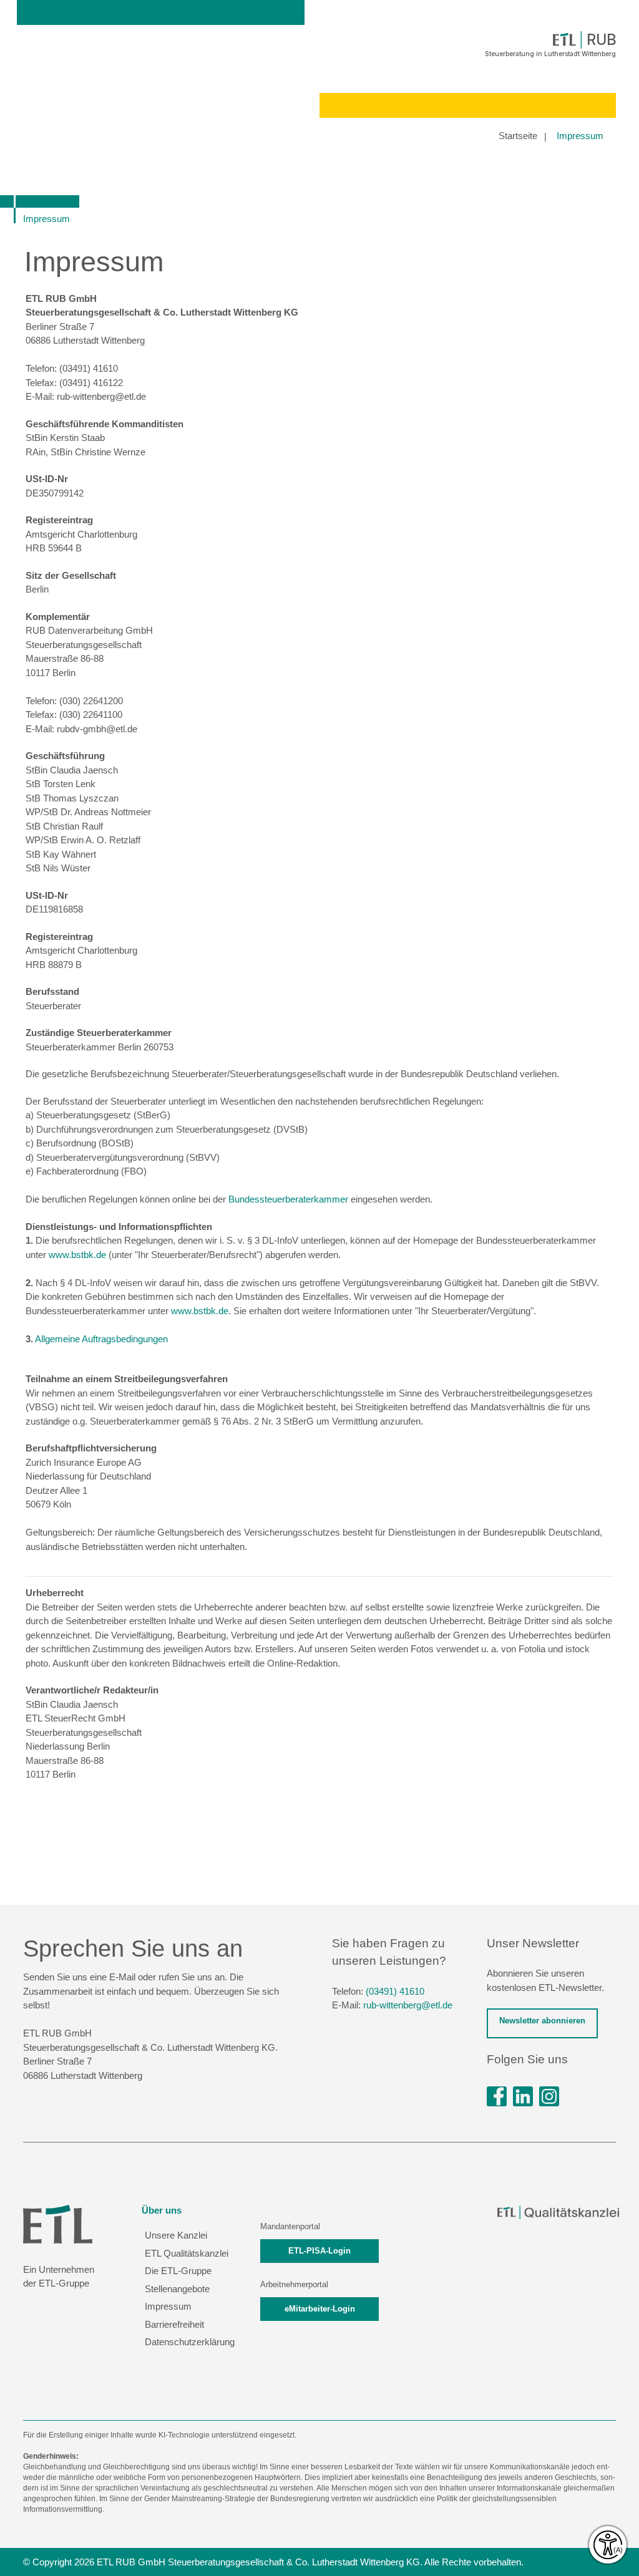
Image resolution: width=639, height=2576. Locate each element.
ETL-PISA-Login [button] (319, 2251)
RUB (601, 40)
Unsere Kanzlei (176, 2235)
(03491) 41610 (395, 1991)
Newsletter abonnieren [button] (542, 2021)
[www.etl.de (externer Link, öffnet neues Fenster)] (58, 2223)
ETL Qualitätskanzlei (187, 2253)
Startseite (518, 136)
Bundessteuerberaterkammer (288, 1199)
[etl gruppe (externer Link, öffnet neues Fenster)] (523, 2096)
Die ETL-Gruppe (178, 2271)
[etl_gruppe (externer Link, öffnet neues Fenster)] (549, 2096)
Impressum (580, 136)
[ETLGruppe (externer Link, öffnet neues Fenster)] (497, 2096)
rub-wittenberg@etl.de (408, 2005)
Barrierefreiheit (174, 2324)
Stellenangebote (177, 2289)
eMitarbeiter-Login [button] (320, 2309)
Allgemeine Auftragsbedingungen (101, 1339)
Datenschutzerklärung (190, 2342)
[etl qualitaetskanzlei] (558, 2212)
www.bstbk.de (77, 1255)
